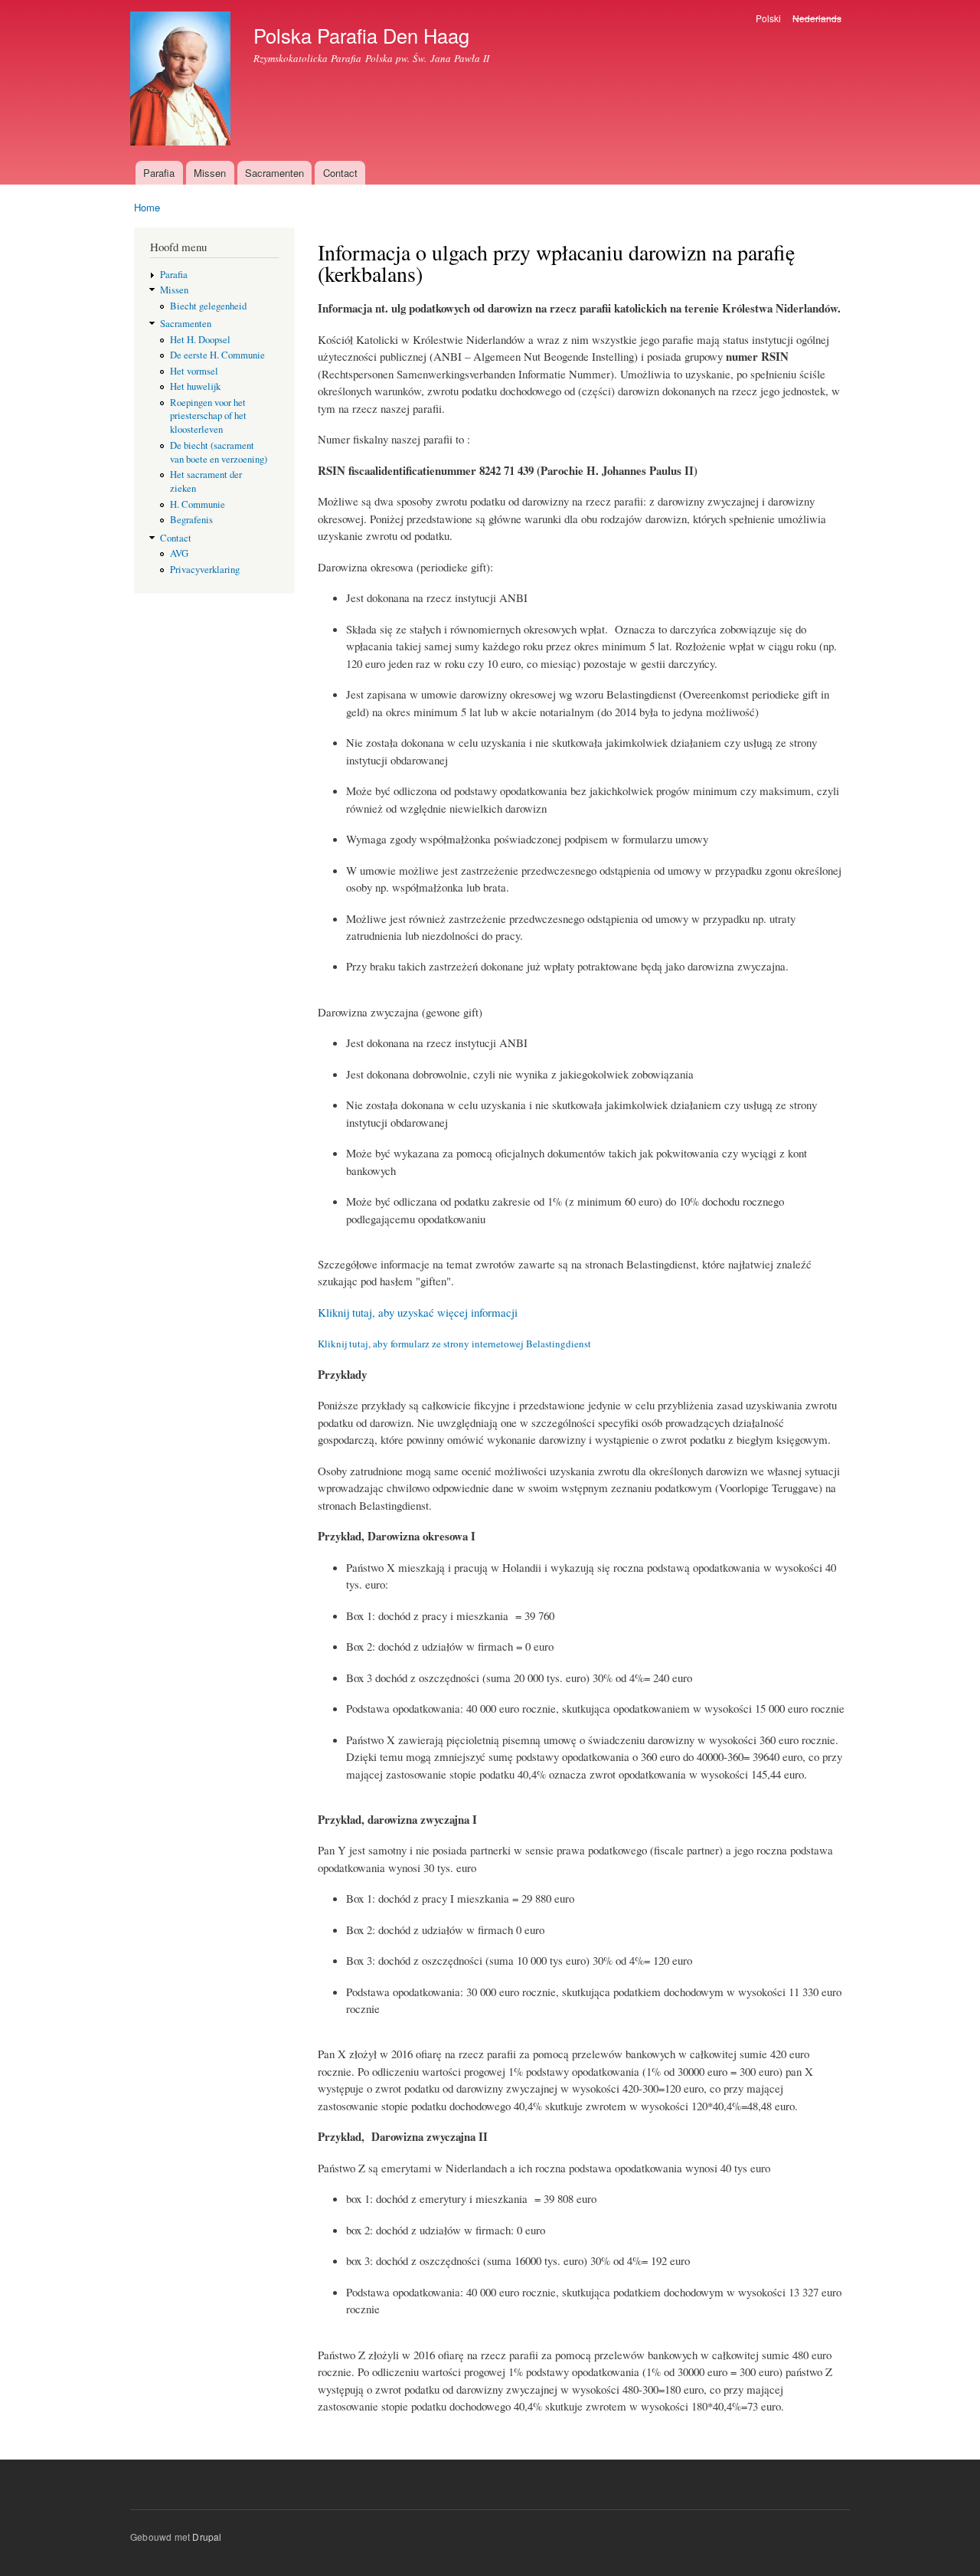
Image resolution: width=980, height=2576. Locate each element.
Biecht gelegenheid (208, 306)
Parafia (159, 173)
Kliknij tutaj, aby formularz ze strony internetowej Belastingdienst (454, 1344)
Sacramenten (274, 173)
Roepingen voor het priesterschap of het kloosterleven (208, 416)
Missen (210, 173)
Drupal (207, 2537)
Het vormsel (194, 371)
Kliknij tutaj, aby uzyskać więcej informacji (418, 1312)
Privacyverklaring (205, 570)
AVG (179, 553)
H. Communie (198, 504)
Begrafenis (191, 520)
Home (147, 207)
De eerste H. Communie (217, 355)
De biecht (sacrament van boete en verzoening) (219, 452)
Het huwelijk (195, 386)
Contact (340, 173)
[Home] (182, 80)
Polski (768, 18)
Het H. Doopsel (200, 340)
